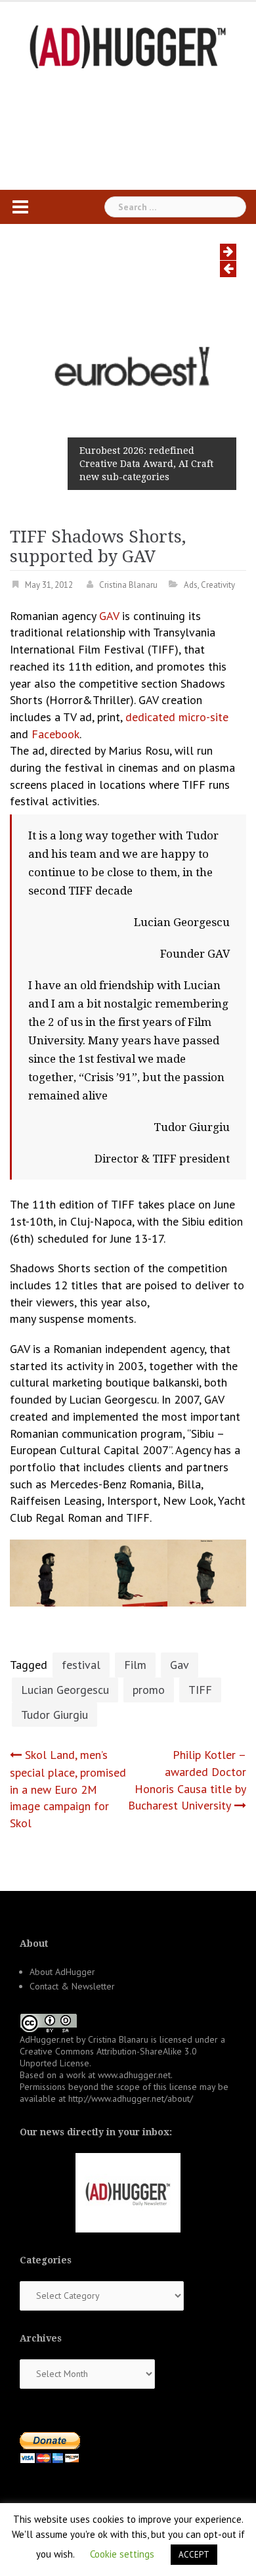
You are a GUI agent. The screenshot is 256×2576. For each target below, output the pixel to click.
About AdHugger (62, 1972)
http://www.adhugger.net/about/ (131, 2099)
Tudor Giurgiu (54, 1715)
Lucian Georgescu (65, 1690)
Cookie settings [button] (122, 2554)
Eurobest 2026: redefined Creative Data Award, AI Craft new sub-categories (146, 464)
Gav (180, 1665)
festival (81, 1665)
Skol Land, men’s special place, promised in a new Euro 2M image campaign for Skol (68, 1789)
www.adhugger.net (134, 2075)
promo (149, 1690)
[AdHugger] (128, 46)
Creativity (218, 585)
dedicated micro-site (177, 717)
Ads (191, 585)
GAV (111, 616)
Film (135, 1665)
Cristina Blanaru (128, 585)
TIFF (200, 1690)
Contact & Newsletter (72, 1986)
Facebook (55, 734)
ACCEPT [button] (194, 2555)
